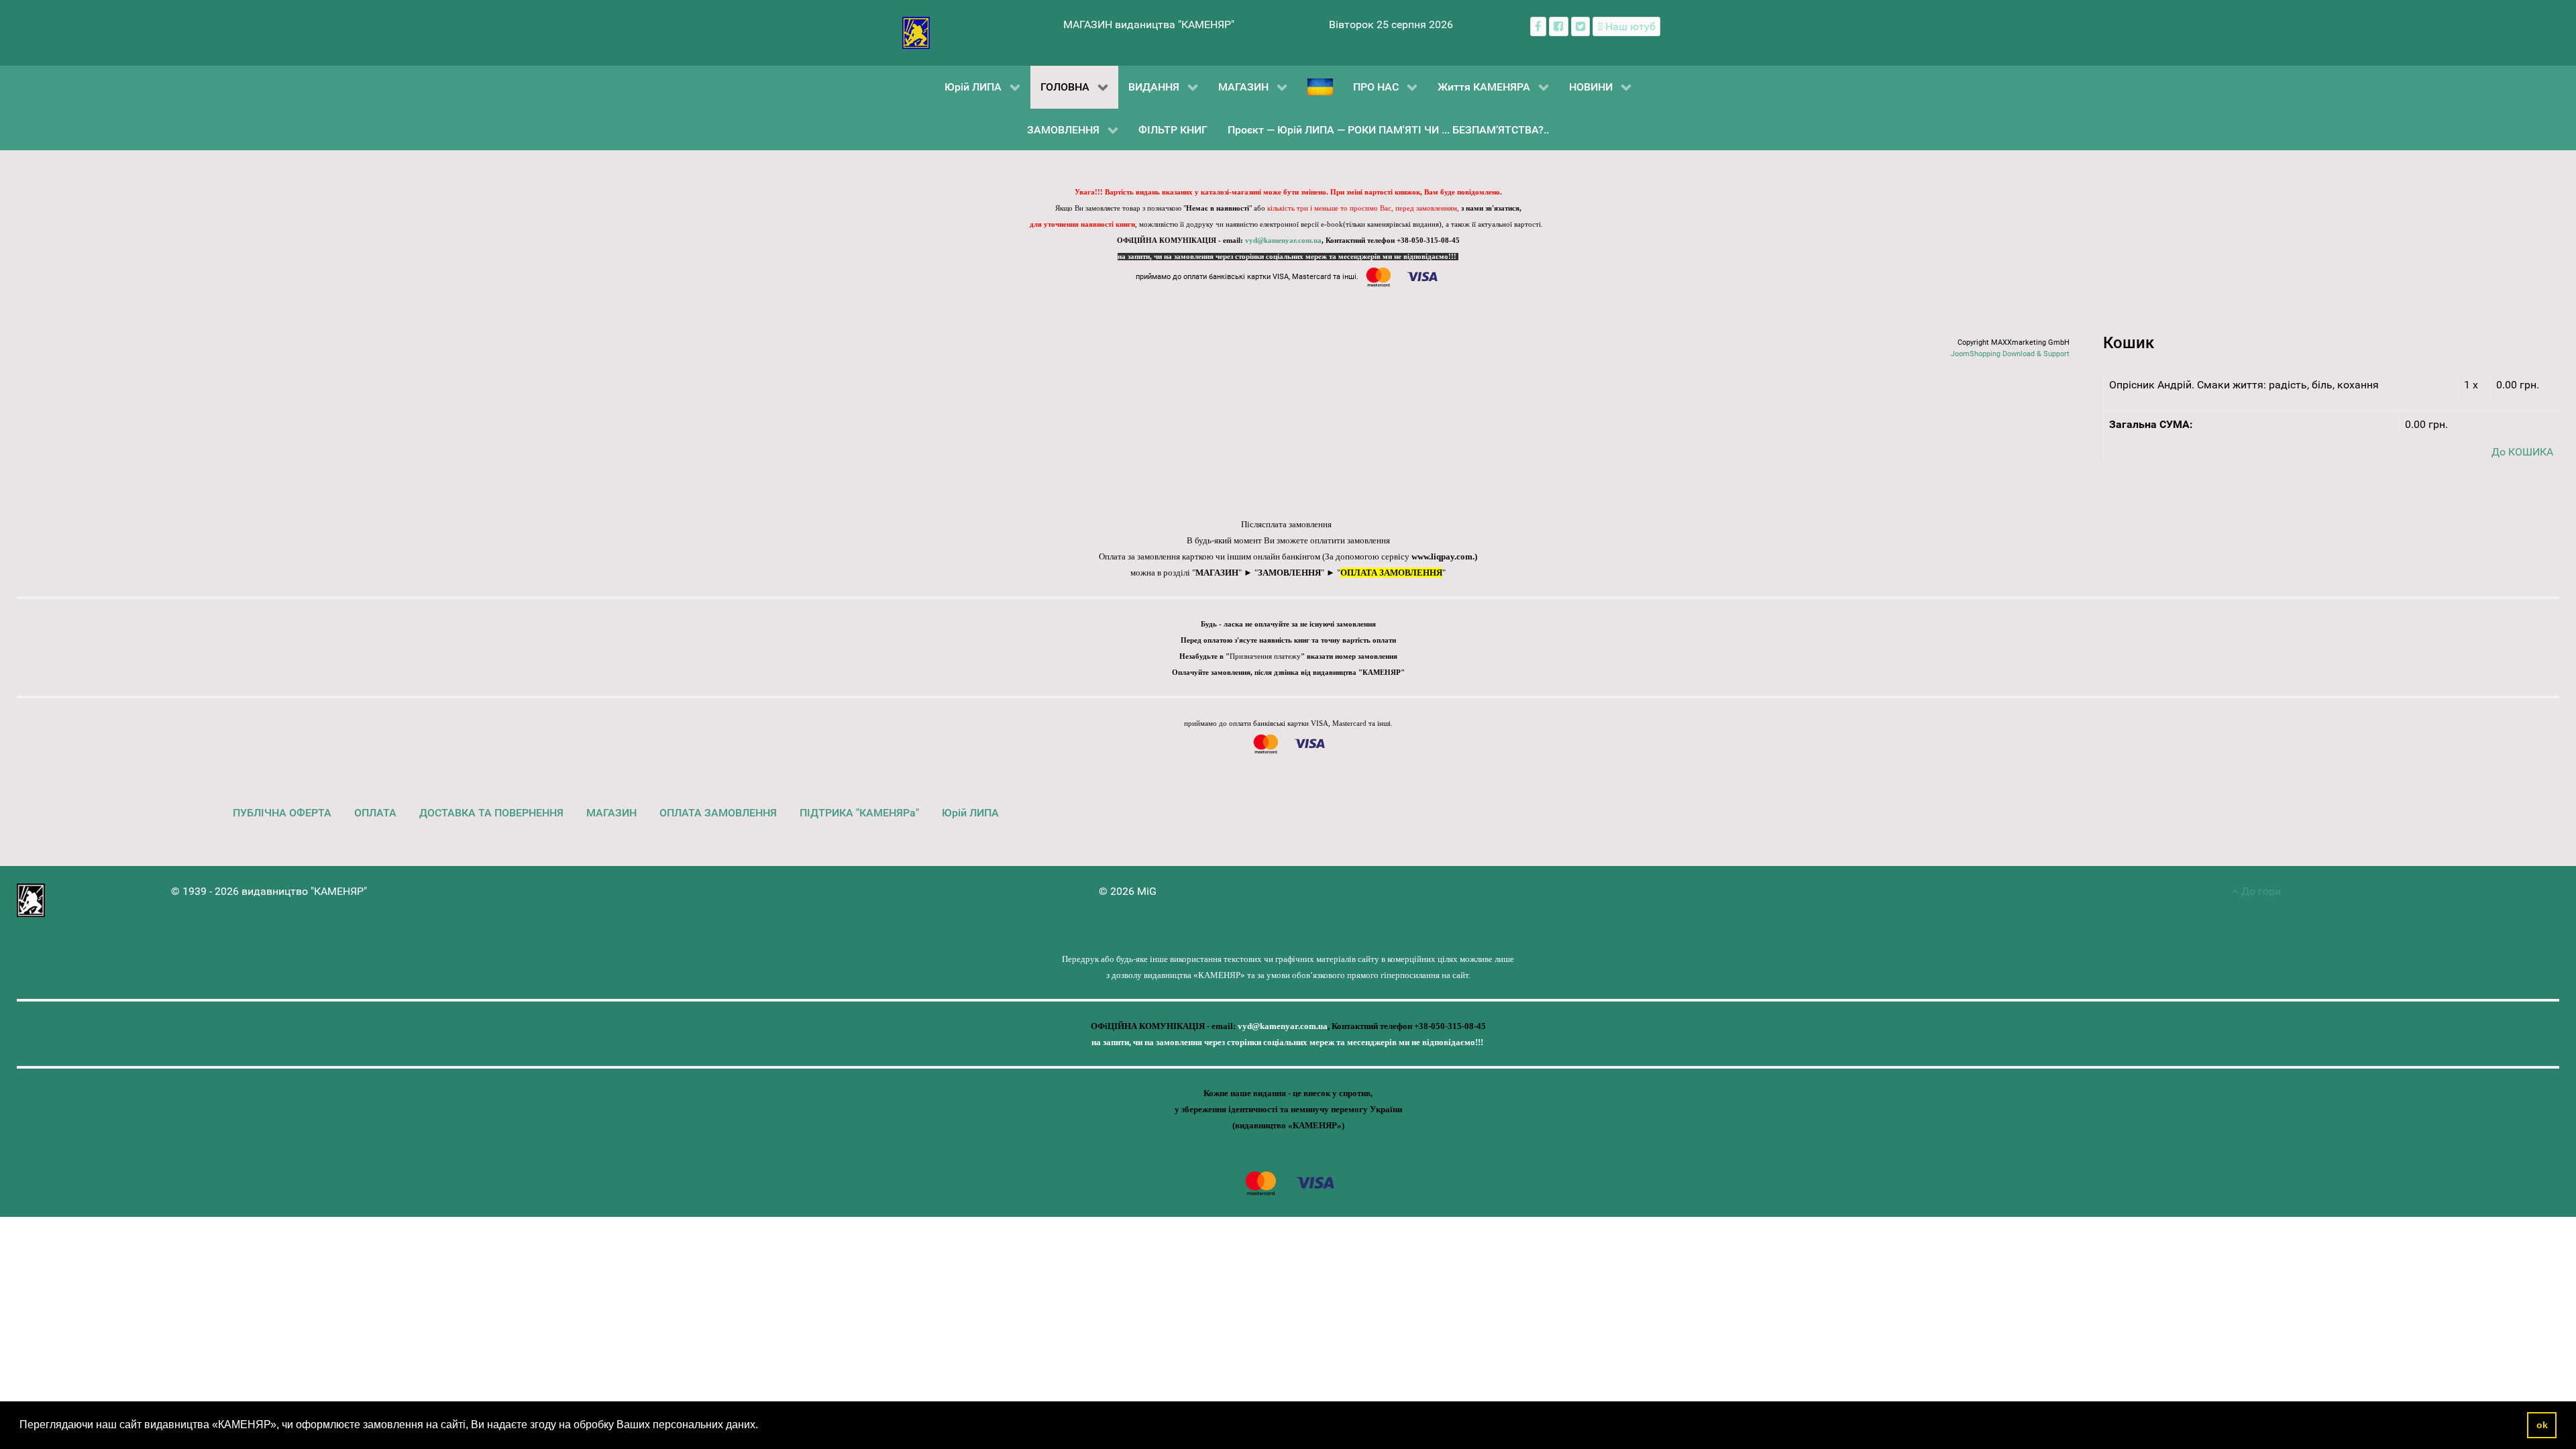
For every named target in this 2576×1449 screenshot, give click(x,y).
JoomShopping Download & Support (2010, 354)
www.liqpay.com (1442, 556)
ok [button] (2542, 1425)
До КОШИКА (2522, 452)
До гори (2260, 891)
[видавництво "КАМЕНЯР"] (916, 32)
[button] (763, 1426)
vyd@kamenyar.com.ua (1283, 240)
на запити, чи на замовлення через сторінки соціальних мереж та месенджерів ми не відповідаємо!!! (1288, 257)
